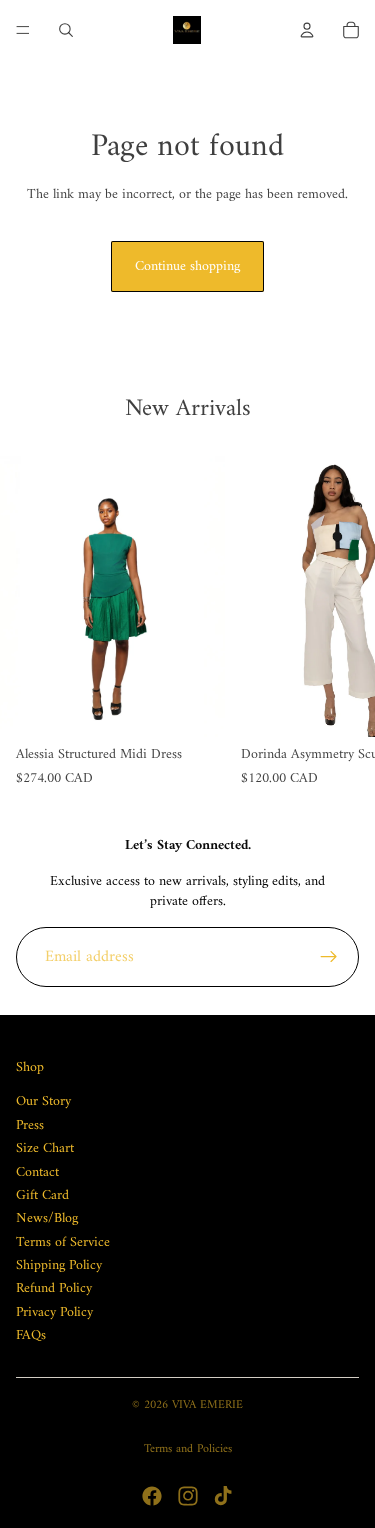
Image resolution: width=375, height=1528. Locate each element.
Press (30, 1125)
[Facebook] (152, 1496)
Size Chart (45, 1148)
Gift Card (42, 1195)
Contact (37, 1172)
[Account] (307, 30)
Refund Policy (54, 1289)
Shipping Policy (59, 1265)
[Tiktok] (223, 1496)
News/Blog (47, 1218)
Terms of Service (63, 1242)
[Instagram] (188, 1496)
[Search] (66, 30)
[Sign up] (329, 957)
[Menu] (23, 30)
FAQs (31, 1335)
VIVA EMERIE (207, 1405)
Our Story (43, 1102)
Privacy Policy (54, 1312)
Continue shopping (187, 266)
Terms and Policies (188, 1449)
